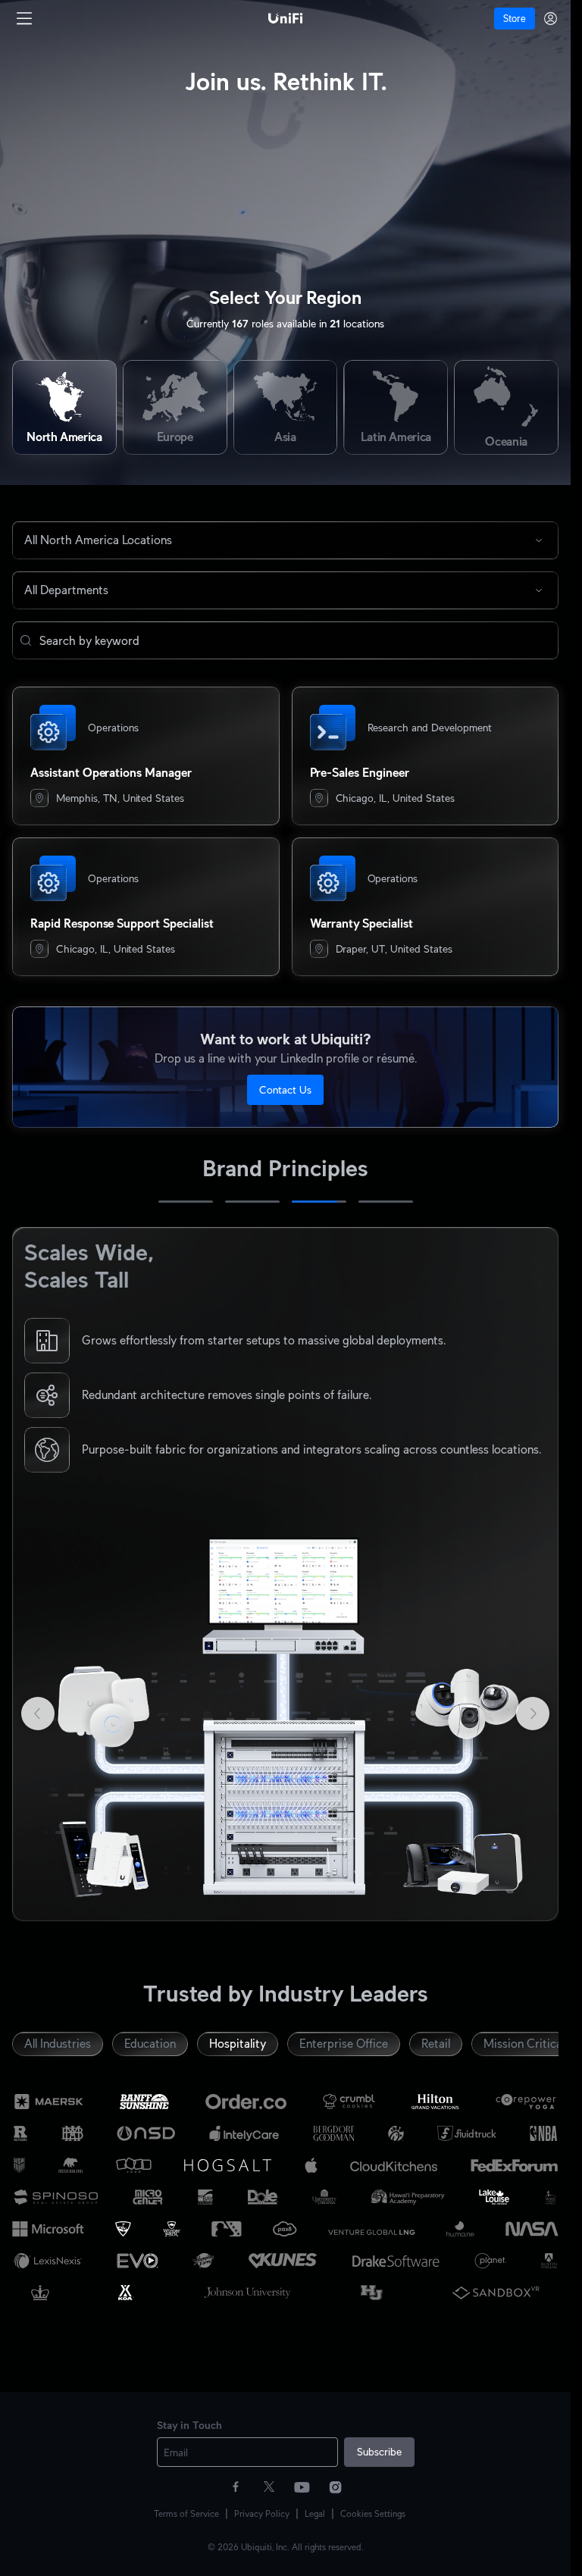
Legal (315, 2513)
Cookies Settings (373, 2513)
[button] (26, 640)
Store (515, 19)
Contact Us (285, 1090)
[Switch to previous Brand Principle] (36, 1574)
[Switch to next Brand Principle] (534, 1574)
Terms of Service (186, 2513)
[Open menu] (24, 18)
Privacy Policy (262, 2513)
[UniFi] (286, 18)
